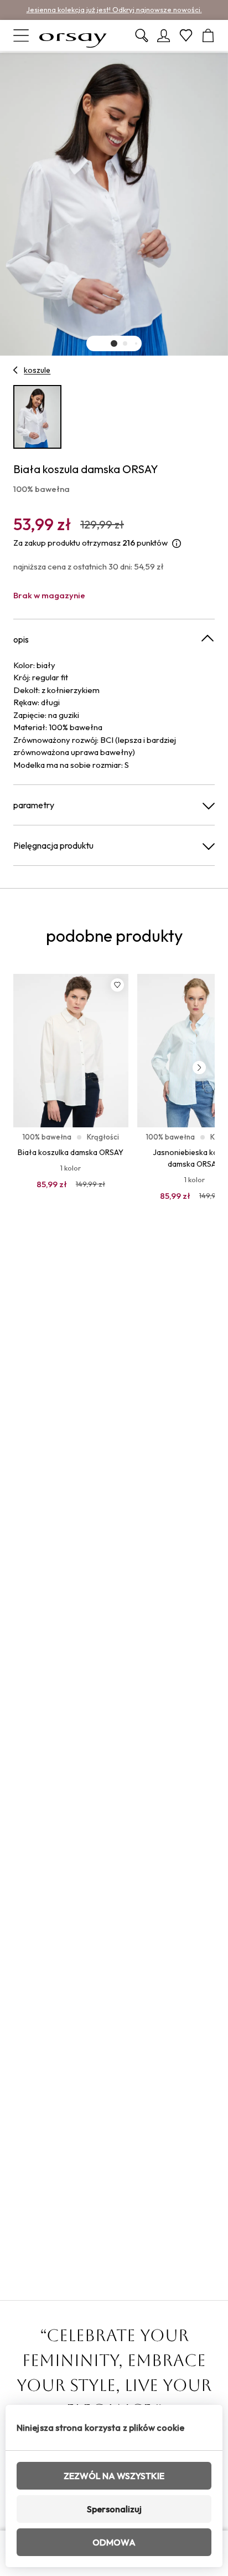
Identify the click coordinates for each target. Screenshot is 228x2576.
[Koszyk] (208, 35)
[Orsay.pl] (73, 35)
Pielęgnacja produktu (53, 845)
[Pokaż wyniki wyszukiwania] (142, 35)
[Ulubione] (186, 35)
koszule (37, 370)
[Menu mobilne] (21, 35)
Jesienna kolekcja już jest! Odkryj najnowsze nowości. (114, 9)
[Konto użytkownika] (164, 35)
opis (21, 639)
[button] (114, 343)
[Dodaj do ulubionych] (117, 985)
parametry (34, 805)
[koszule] (16, 370)
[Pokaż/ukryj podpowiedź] (177, 543)
